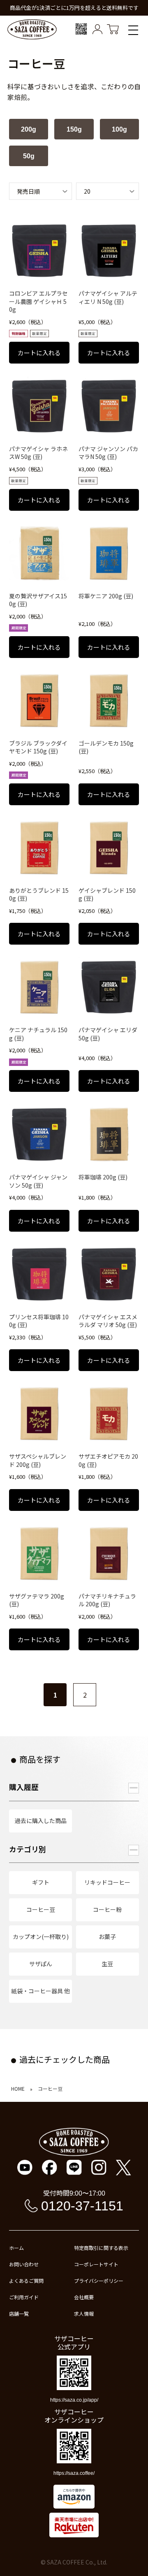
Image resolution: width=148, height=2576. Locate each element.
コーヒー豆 (41, 1909)
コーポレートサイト (96, 2264)
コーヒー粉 (107, 1909)
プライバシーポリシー (99, 2281)
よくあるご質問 (26, 2281)
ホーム (16, 2248)
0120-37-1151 (82, 2206)
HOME (18, 2089)
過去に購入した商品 (41, 1821)
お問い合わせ (24, 2264)
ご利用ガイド (24, 2297)
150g (74, 129)
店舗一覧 (19, 2314)
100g (119, 129)
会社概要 (84, 2297)
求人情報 (84, 2314)
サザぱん (41, 1964)
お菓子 (107, 1937)
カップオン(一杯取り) (41, 1937)
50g (29, 156)
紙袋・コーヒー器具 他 (40, 1991)
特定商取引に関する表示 (101, 2248)
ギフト (41, 1882)
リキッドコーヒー (107, 1882)
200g (29, 129)
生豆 (107, 1964)
